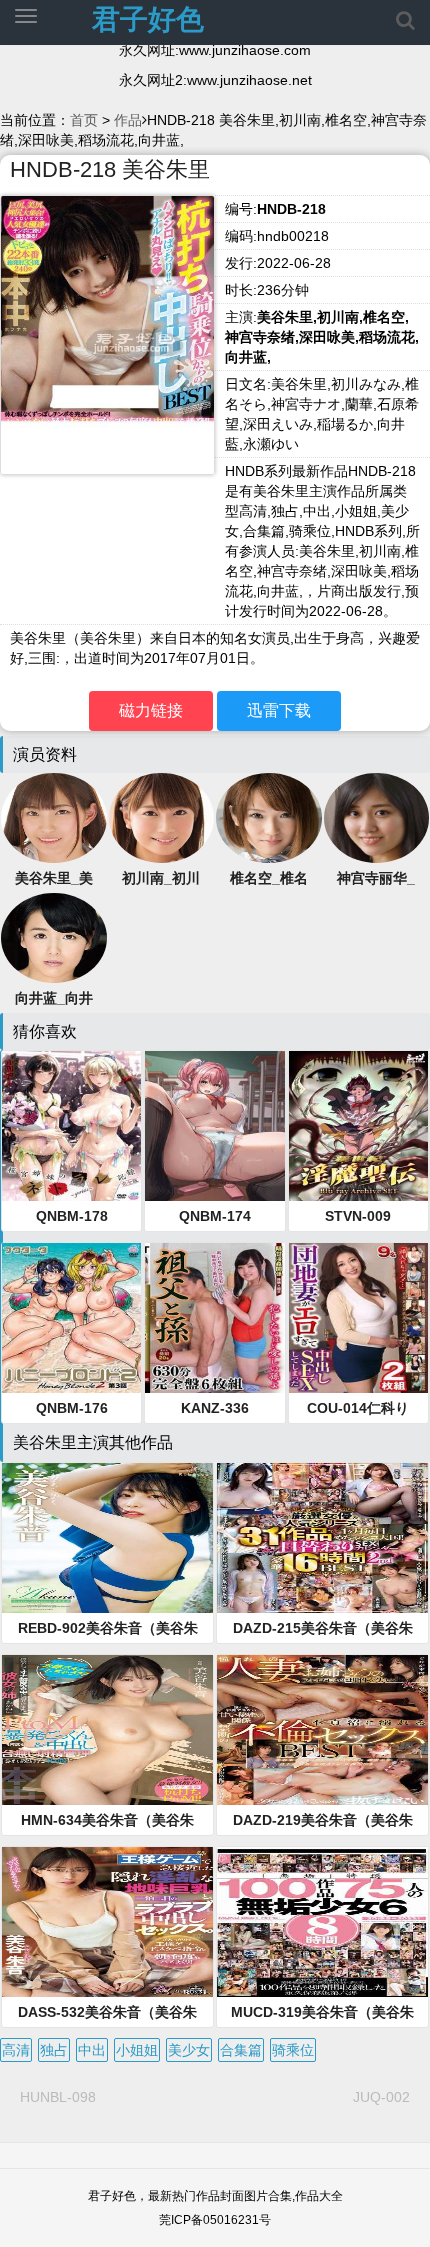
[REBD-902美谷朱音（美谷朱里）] (107, 1538)
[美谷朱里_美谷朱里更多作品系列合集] (54, 817)
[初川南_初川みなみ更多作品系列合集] (162, 817)
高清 (16, 2050)
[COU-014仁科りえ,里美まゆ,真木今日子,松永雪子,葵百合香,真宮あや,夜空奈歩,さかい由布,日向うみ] (358, 1318)
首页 (84, 120)
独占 (54, 2050)
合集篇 (241, 2050)
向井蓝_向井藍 (54, 999)
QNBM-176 (72, 1408)
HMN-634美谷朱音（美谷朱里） (107, 1821)
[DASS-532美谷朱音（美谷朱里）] (107, 1922)
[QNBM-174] (214, 1126)
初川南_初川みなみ (161, 879)
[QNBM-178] (71, 1126)
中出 (92, 2050)
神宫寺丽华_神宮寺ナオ (376, 879)
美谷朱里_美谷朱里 (54, 879)
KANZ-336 (215, 1408)
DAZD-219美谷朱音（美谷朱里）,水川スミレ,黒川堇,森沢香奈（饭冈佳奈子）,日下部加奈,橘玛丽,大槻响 (323, 1821)
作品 (128, 120)
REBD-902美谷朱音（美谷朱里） (108, 1629)
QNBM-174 (215, 1216)
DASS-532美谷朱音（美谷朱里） (107, 2013)
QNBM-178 (72, 1216)
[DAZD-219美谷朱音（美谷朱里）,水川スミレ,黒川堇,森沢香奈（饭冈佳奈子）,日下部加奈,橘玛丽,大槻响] (322, 1730)
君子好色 (148, 19)
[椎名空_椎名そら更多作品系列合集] (269, 817)
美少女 (189, 2050)
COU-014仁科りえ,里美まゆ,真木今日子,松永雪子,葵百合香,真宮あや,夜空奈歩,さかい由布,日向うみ (358, 1409)
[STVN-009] (358, 1126)
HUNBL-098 (58, 2097)
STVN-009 (358, 1216)
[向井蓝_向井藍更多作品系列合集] (54, 937)
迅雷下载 (279, 710)
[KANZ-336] (214, 1318)
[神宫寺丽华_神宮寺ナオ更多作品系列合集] (377, 817)
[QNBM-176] (71, 1318)
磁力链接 (151, 710)
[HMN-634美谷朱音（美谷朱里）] (107, 1730)
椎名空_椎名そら (269, 879)
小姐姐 (137, 2050)
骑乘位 (293, 2050)
